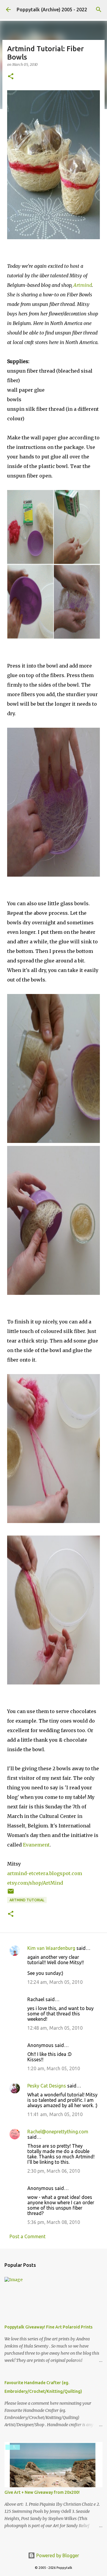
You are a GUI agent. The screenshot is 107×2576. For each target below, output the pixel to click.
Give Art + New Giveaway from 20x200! (42, 2492)
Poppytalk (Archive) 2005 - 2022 (52, 10)
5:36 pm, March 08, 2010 (54, 2222)
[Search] (99, 10)
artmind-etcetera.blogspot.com (45, 1873)
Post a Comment (27, 2236)
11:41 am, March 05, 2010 (55, 2114)
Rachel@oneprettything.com (58, 2132)
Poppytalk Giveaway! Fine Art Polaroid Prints (48, 2327)
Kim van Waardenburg (51, 1948)
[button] (11, 77)
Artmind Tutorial (27, 1900)
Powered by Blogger (57, 2555)
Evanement (36, 1845)
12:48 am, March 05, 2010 (55, 2028)
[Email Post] (11, 1893)
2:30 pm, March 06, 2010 (54, 2171)
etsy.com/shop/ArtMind (35, 1883)
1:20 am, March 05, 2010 (54, 2068)
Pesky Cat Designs (47, 2086)
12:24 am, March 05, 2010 (55, 1982)
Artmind (83, 285)
